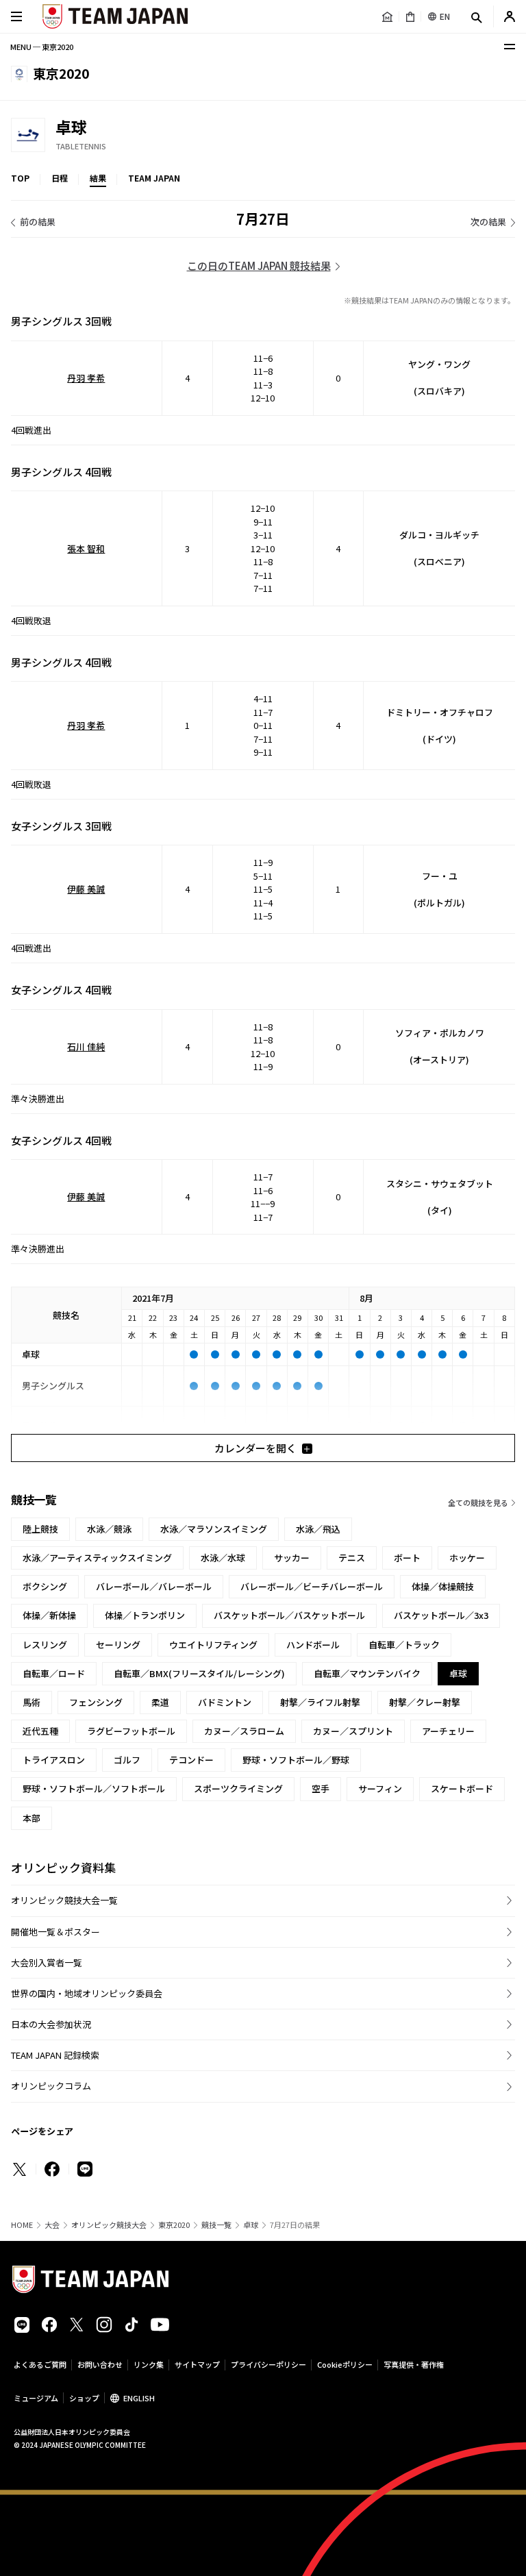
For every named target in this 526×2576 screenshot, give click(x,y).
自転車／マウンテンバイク (367, 1673)
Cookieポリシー (345, 2364)
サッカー (292, 1558)
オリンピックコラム (51, 2086)
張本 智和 (86, 548)
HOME (22, 2225)
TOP (20, 178)
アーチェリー (448, 1731)
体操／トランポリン (145, 1615)
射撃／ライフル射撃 (320, 1702)
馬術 (32, 1702)
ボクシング (45, 1586)
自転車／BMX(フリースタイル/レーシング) (199, 1673)
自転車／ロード (54, 1673)
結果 (98, 178)
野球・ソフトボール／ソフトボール (94, 1788)
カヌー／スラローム (244, 1731)
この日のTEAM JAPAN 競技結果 (259, 265)
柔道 (160, 1702)
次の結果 (488, 222)
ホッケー (467, 1558)
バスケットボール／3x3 (441, 1615)
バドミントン (225, 1702)
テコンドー (191, 1760)
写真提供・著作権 (414, 2364)
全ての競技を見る (478, 1502)
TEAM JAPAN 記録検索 (55, 2055)
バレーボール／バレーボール (154, 1586)
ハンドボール (313, 1645)
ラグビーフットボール (131, 1731)
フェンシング (96, 1702)
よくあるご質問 (40, 2364)
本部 (32, 1818)
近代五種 (40, 1731)
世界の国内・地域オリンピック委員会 (87, 1993)
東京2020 (174, 2225)
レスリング (45, 1645)
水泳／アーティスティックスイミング (97, 1558)
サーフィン (380, 1788)
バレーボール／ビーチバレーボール (312, 1586)
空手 (321, 1788)
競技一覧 (216, 2225)
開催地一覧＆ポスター (55, 1932)
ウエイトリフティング (213, 1645)
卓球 (251, 2225)
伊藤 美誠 (86, 889)
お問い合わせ (100, 2364)
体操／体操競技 (443, 1586)
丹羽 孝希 (86, 378)
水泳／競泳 (109, 1529)
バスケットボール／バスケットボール (289, 1615)
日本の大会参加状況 (51, 2024)
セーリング (118, 1645)
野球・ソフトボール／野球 (296, 1760)
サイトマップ (197, 2364)
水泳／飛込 (318, 1529)
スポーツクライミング (238, 1788)
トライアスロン (54, 1760)
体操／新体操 (49, 1615)
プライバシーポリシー (268, 2364)
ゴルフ (127, 1760)
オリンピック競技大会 (109, 2225)
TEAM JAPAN (154, 178)
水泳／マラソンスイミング (214, 1529)
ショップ (84, 2398)
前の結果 (38, 222)
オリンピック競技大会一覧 (64, 1900)
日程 (60, 178)
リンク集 (149, 2364)
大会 (52, 2225)
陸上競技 (40, 1529)
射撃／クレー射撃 (425, 1702)
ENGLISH (139, 2398)
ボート (407, 1558)
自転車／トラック (404, 1645)
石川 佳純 (86, 1046)
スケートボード (462, 1788)
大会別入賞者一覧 (47, 1962)
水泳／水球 (223, 1558)
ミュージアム (36, 2398)
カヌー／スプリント (353, 1731)
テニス (352, 1558)
